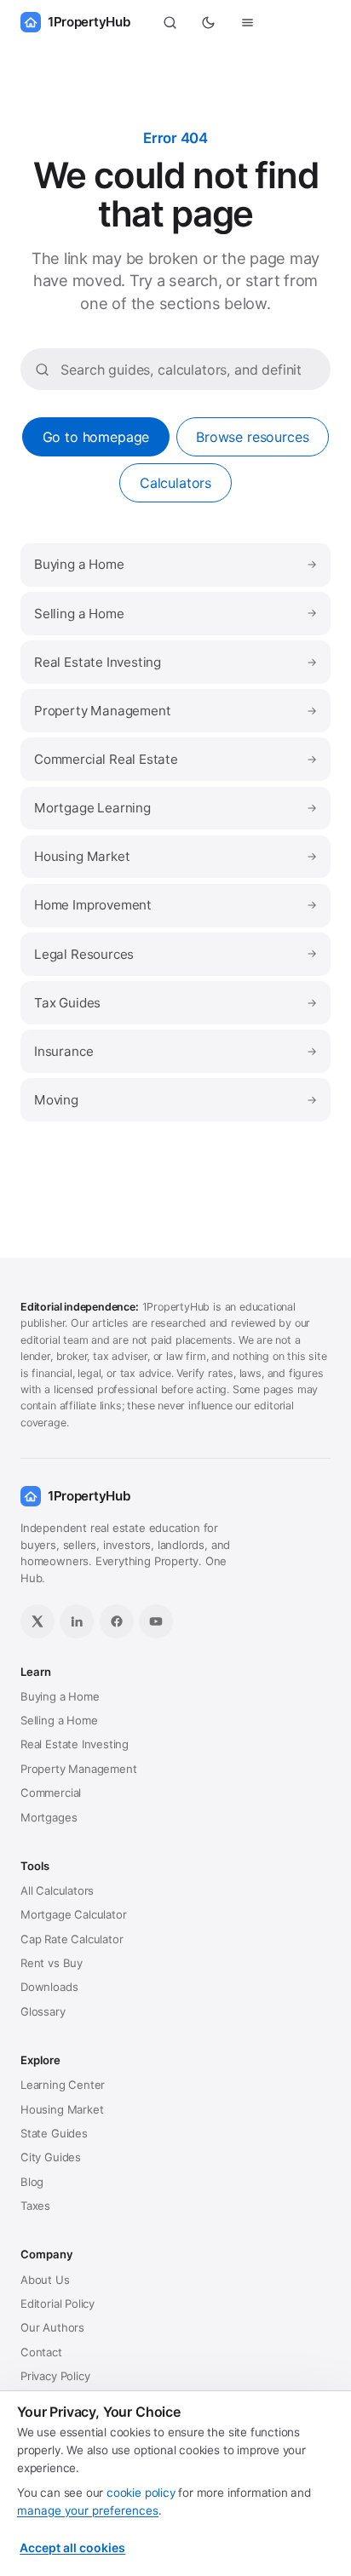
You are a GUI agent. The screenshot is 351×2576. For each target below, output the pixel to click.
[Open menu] (248, 22)
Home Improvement (175, 905)
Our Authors (52, 2327)
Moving (175, 1100)
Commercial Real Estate (175, 759)
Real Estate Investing (175, 662)
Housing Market (175, 856)
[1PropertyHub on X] (37, 1621)
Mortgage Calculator (73, 1914)
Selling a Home (175, 614)
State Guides (54, 2133)
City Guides (51, 2157)
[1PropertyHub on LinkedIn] (77, 1621)
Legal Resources (175, 954)
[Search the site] (170, 22)
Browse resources (252, 437)
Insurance (175, 1051)
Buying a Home (175, 564)
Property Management (175, 711)
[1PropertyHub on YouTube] (156, 1621)
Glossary (43, 2011)
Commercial (51, 1793)
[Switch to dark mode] (209, 22)
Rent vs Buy (52, 1963)
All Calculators (57, 1890)
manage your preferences (88, 2510)
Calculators (175, 483)
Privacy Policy (55, 2376)
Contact (41, 2352)
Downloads (49, 1987)
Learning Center (63, 2085)
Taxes (35, 2206)
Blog (32, 2182)
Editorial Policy (58, 2303)
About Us (45, 2280)
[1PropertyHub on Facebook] (117, 1621)
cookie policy (141, 2493)
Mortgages (49, 1817)
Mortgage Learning (175, 808)
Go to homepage (96, 437)
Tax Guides (175, 1003)
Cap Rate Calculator (72, 1939)
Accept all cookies (72, 2547)
